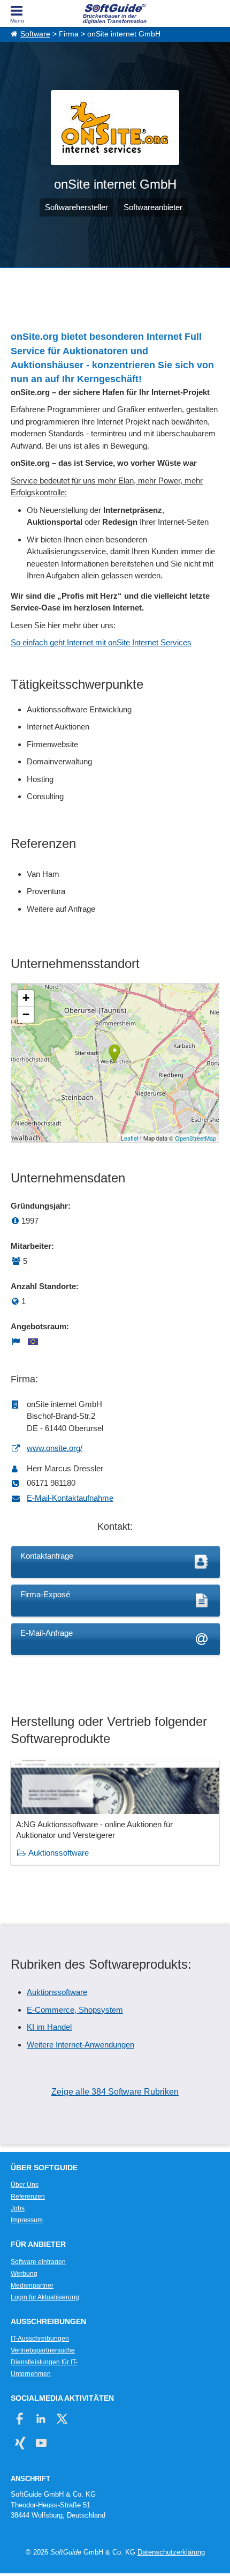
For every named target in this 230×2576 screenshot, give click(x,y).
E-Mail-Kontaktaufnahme (70, 1498)
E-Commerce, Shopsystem (75, 2010)
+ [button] (26, 998)
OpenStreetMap (195, 1138)
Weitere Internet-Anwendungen (80, 2045)
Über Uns (25, 2185)
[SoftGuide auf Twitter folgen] (62, 2419)
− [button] (26, 1014)
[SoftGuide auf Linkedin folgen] (41, 2419)
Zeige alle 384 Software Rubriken (115, 2092)
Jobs (18, 2208)
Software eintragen (38, 2262)
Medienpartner (32, 2285)
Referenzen (28, 2197)
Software (35, 34)
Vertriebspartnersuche (43, 2350)
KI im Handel (49, 2027)
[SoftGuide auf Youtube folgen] (41, 2443)
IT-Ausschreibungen (40, 2339)
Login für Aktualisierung (45, 2297)
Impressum (27, 2220)
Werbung (24, 2274)
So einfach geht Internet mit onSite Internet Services (101, 642)
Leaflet (130, 1138)
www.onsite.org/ (55, 1448)
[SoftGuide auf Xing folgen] (20, 2443)
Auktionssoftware (59, 1853)
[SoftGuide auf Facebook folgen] (20, 2419)
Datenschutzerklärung (171, 2552)
